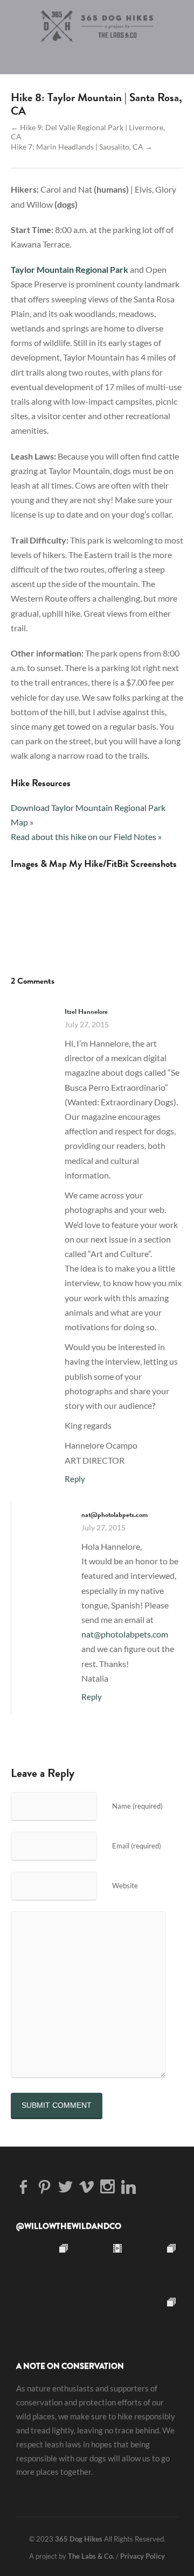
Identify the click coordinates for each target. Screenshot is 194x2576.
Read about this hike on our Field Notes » (86, 837)
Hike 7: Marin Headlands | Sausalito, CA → (82, 147)
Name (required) (137, 1806)
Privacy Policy (143, 2556)
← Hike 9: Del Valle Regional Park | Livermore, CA (88, 132)
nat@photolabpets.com (125, 1634)
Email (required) (137, 1846)
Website (125, 1886)
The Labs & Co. (91, 2556)
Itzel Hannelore (86, 1011)
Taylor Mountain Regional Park (70, 269)
